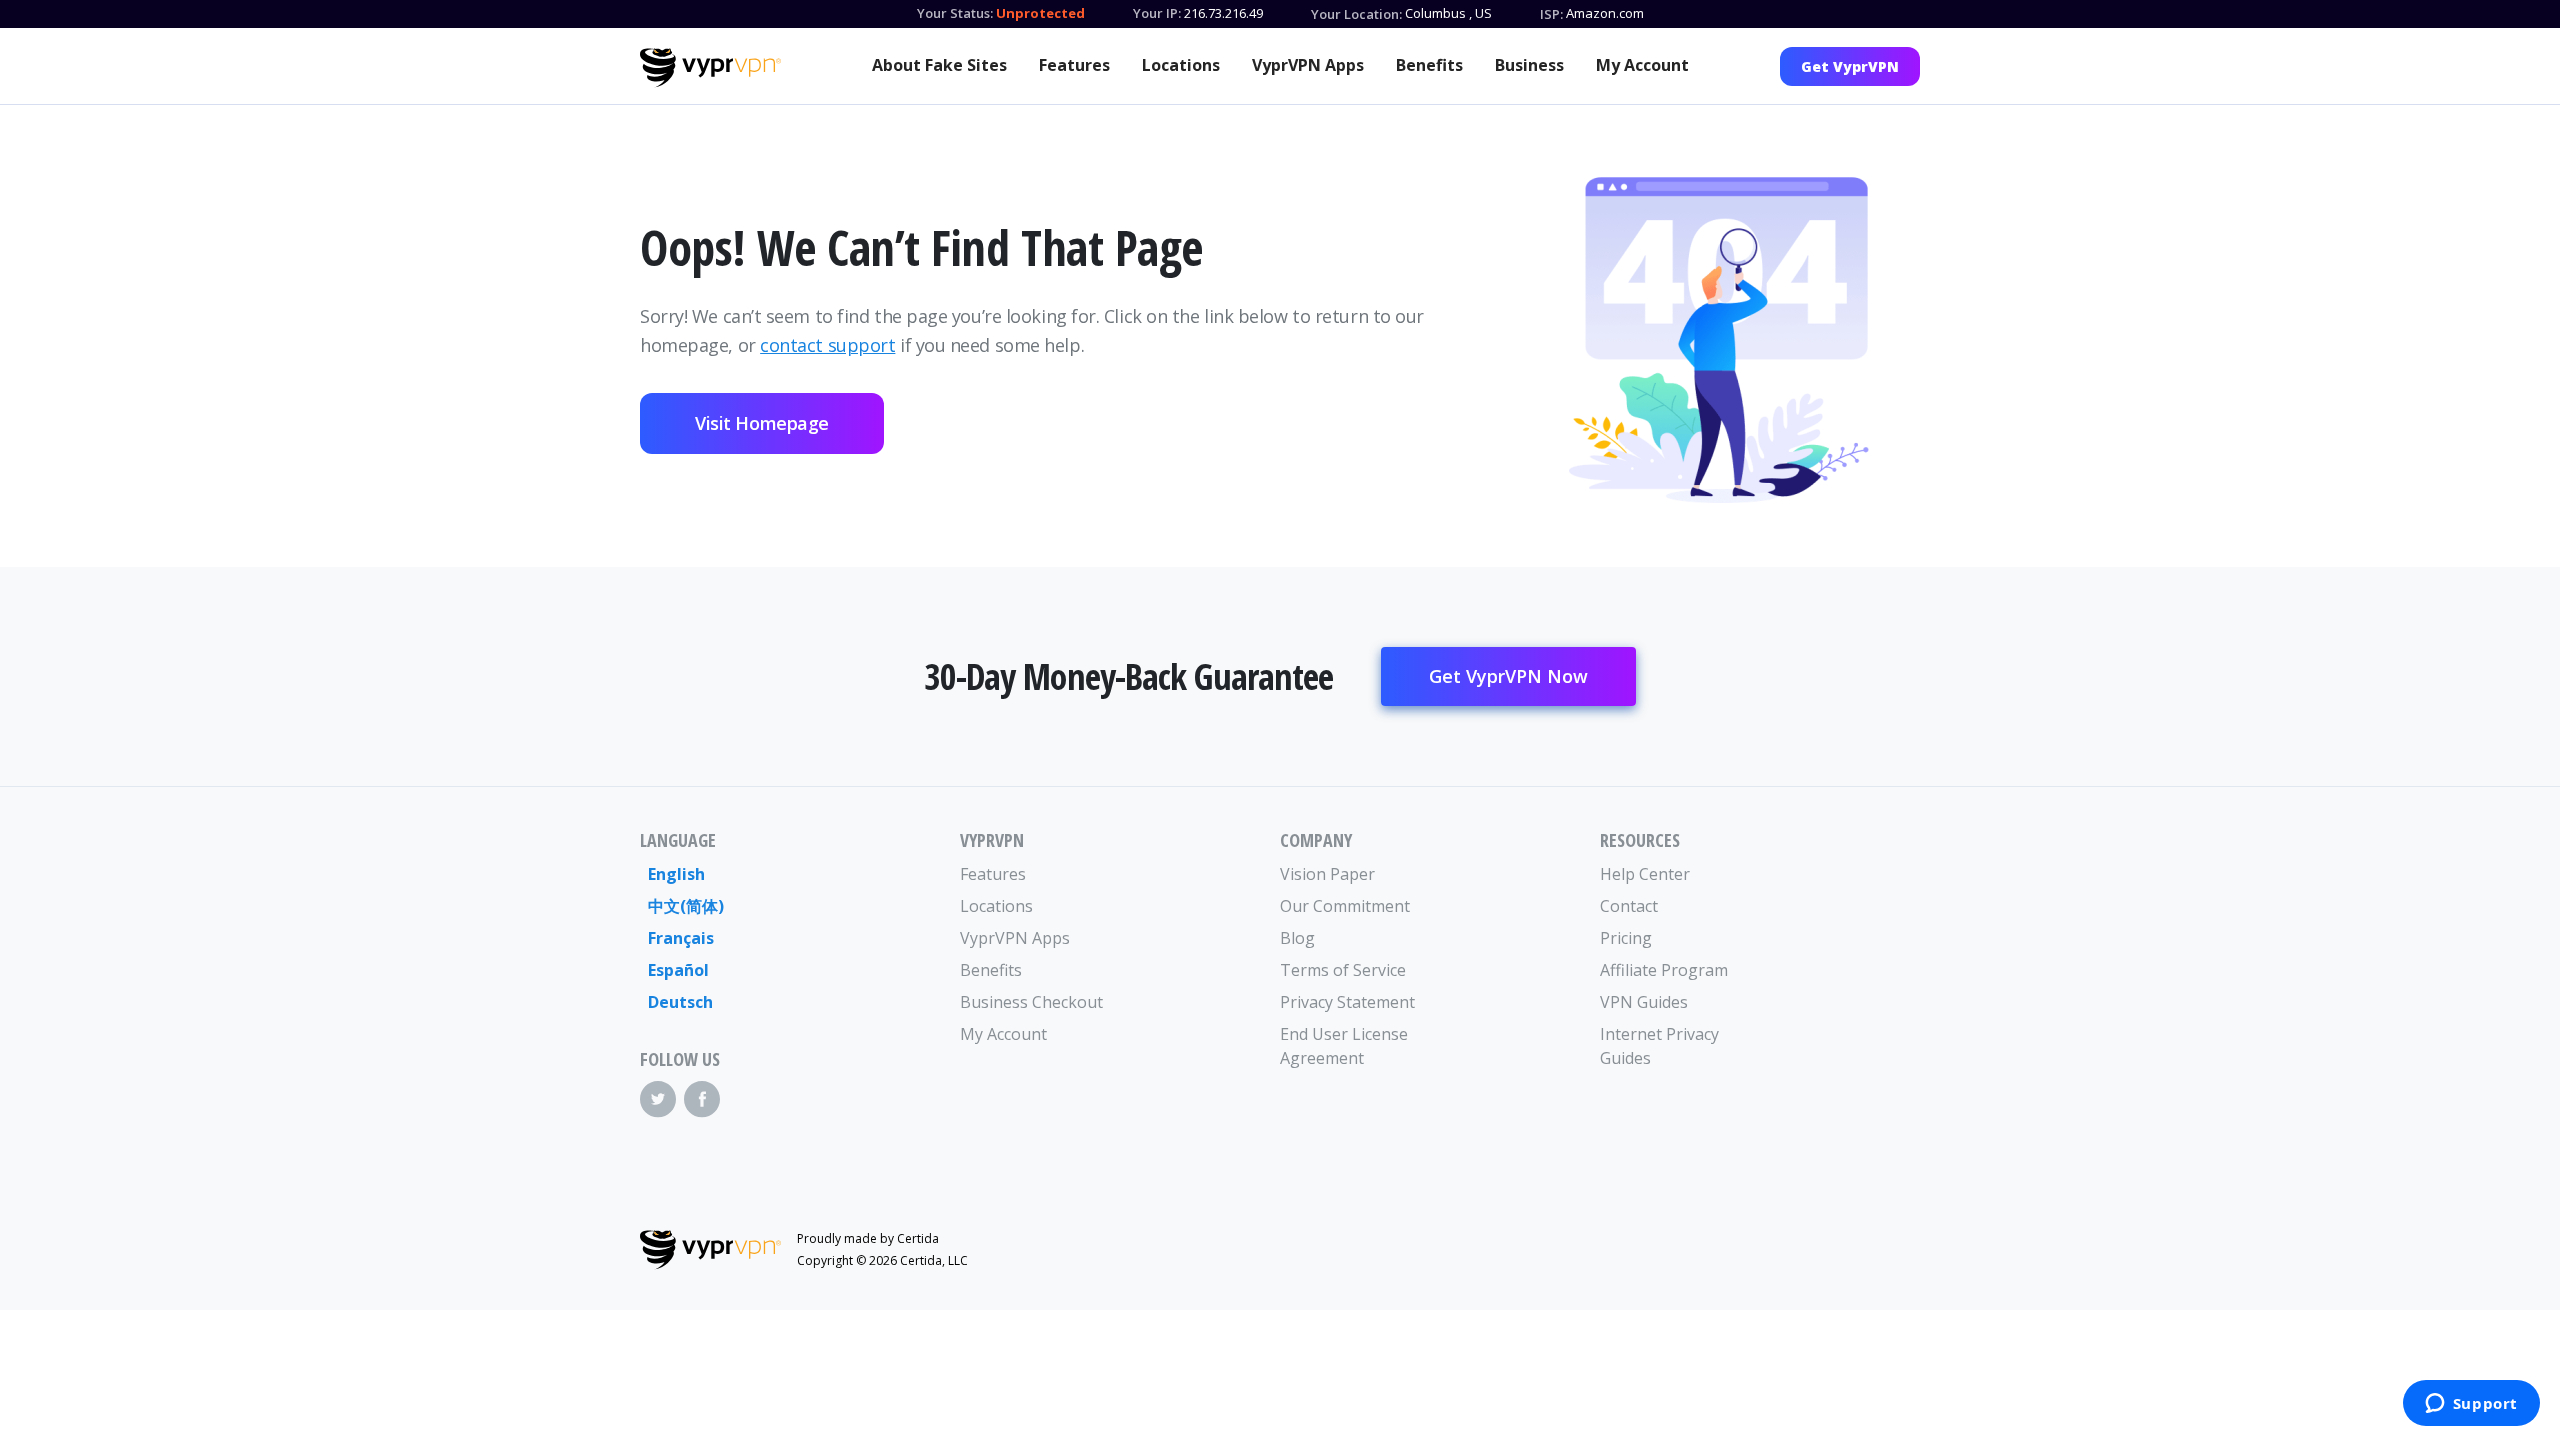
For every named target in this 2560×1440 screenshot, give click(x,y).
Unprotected (1040, 13)
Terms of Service (1343, 970)
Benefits (1429, 65)
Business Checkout (1031, 1002)
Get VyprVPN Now (1508, 676)
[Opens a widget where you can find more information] (2471, 1405)
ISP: (1551, 14)
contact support (827, 345)
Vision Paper (1327, 874)
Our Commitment (1345, 906)
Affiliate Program (1664, 970)
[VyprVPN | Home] (710, 68)
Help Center (1645, 874)
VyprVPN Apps (1308, 65)
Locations (1181, 65)
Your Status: (955, 13)
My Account (1642, 65)
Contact (1629, 906)
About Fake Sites (939, 65)
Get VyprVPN (1850, 66)
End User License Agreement (1344, 1046)
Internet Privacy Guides (1659, 1046)
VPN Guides (1644, 1002)
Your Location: (1356, 14)
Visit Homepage (762, 423)
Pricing (1626, 938)
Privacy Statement (1347, 1002)
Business (1529, 65)
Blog (1297, 938)
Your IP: (1157, 13)
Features (1074, 65)
